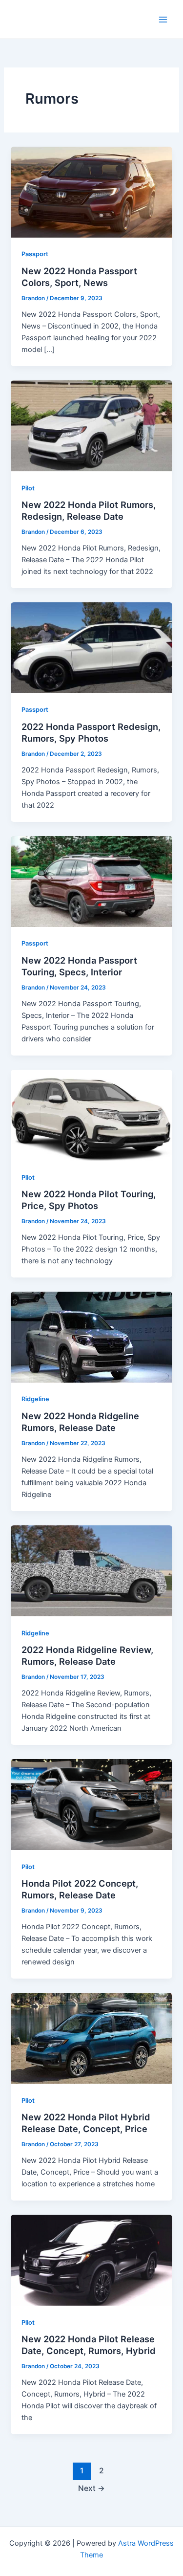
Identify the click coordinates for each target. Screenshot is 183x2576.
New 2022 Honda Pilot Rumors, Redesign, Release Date (89, 510)
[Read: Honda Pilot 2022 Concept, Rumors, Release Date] (91, 1804)
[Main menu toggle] (163, 20)
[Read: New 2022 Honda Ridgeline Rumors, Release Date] (91, 1337)
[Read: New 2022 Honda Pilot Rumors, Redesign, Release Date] (91, 425)
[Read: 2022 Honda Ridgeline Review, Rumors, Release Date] (91, 1570)
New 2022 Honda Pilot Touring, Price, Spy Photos (89, 1200)
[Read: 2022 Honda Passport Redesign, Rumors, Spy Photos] (91, 647)
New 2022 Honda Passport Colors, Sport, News (79, 277)
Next (91, 2488)
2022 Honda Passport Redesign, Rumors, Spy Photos (91, 732)
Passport (35, 254)
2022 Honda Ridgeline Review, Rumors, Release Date (87, 1655)
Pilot (28, 488)
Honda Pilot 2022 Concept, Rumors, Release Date (80, 1889)
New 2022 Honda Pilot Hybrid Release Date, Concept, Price (86, 2123)
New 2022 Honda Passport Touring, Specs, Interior (79, 966)
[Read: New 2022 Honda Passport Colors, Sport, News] (91, 192)
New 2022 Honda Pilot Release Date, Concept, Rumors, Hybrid (89, 2345)
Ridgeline (35, 1399)
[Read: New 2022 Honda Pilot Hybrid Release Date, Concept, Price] (91, 2038)
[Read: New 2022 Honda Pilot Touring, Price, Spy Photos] (91, 1115)
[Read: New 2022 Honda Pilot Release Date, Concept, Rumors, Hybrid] (91, 2260)
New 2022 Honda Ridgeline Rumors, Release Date (80, 1422)
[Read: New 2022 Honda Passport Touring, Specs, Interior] (91, 881)
